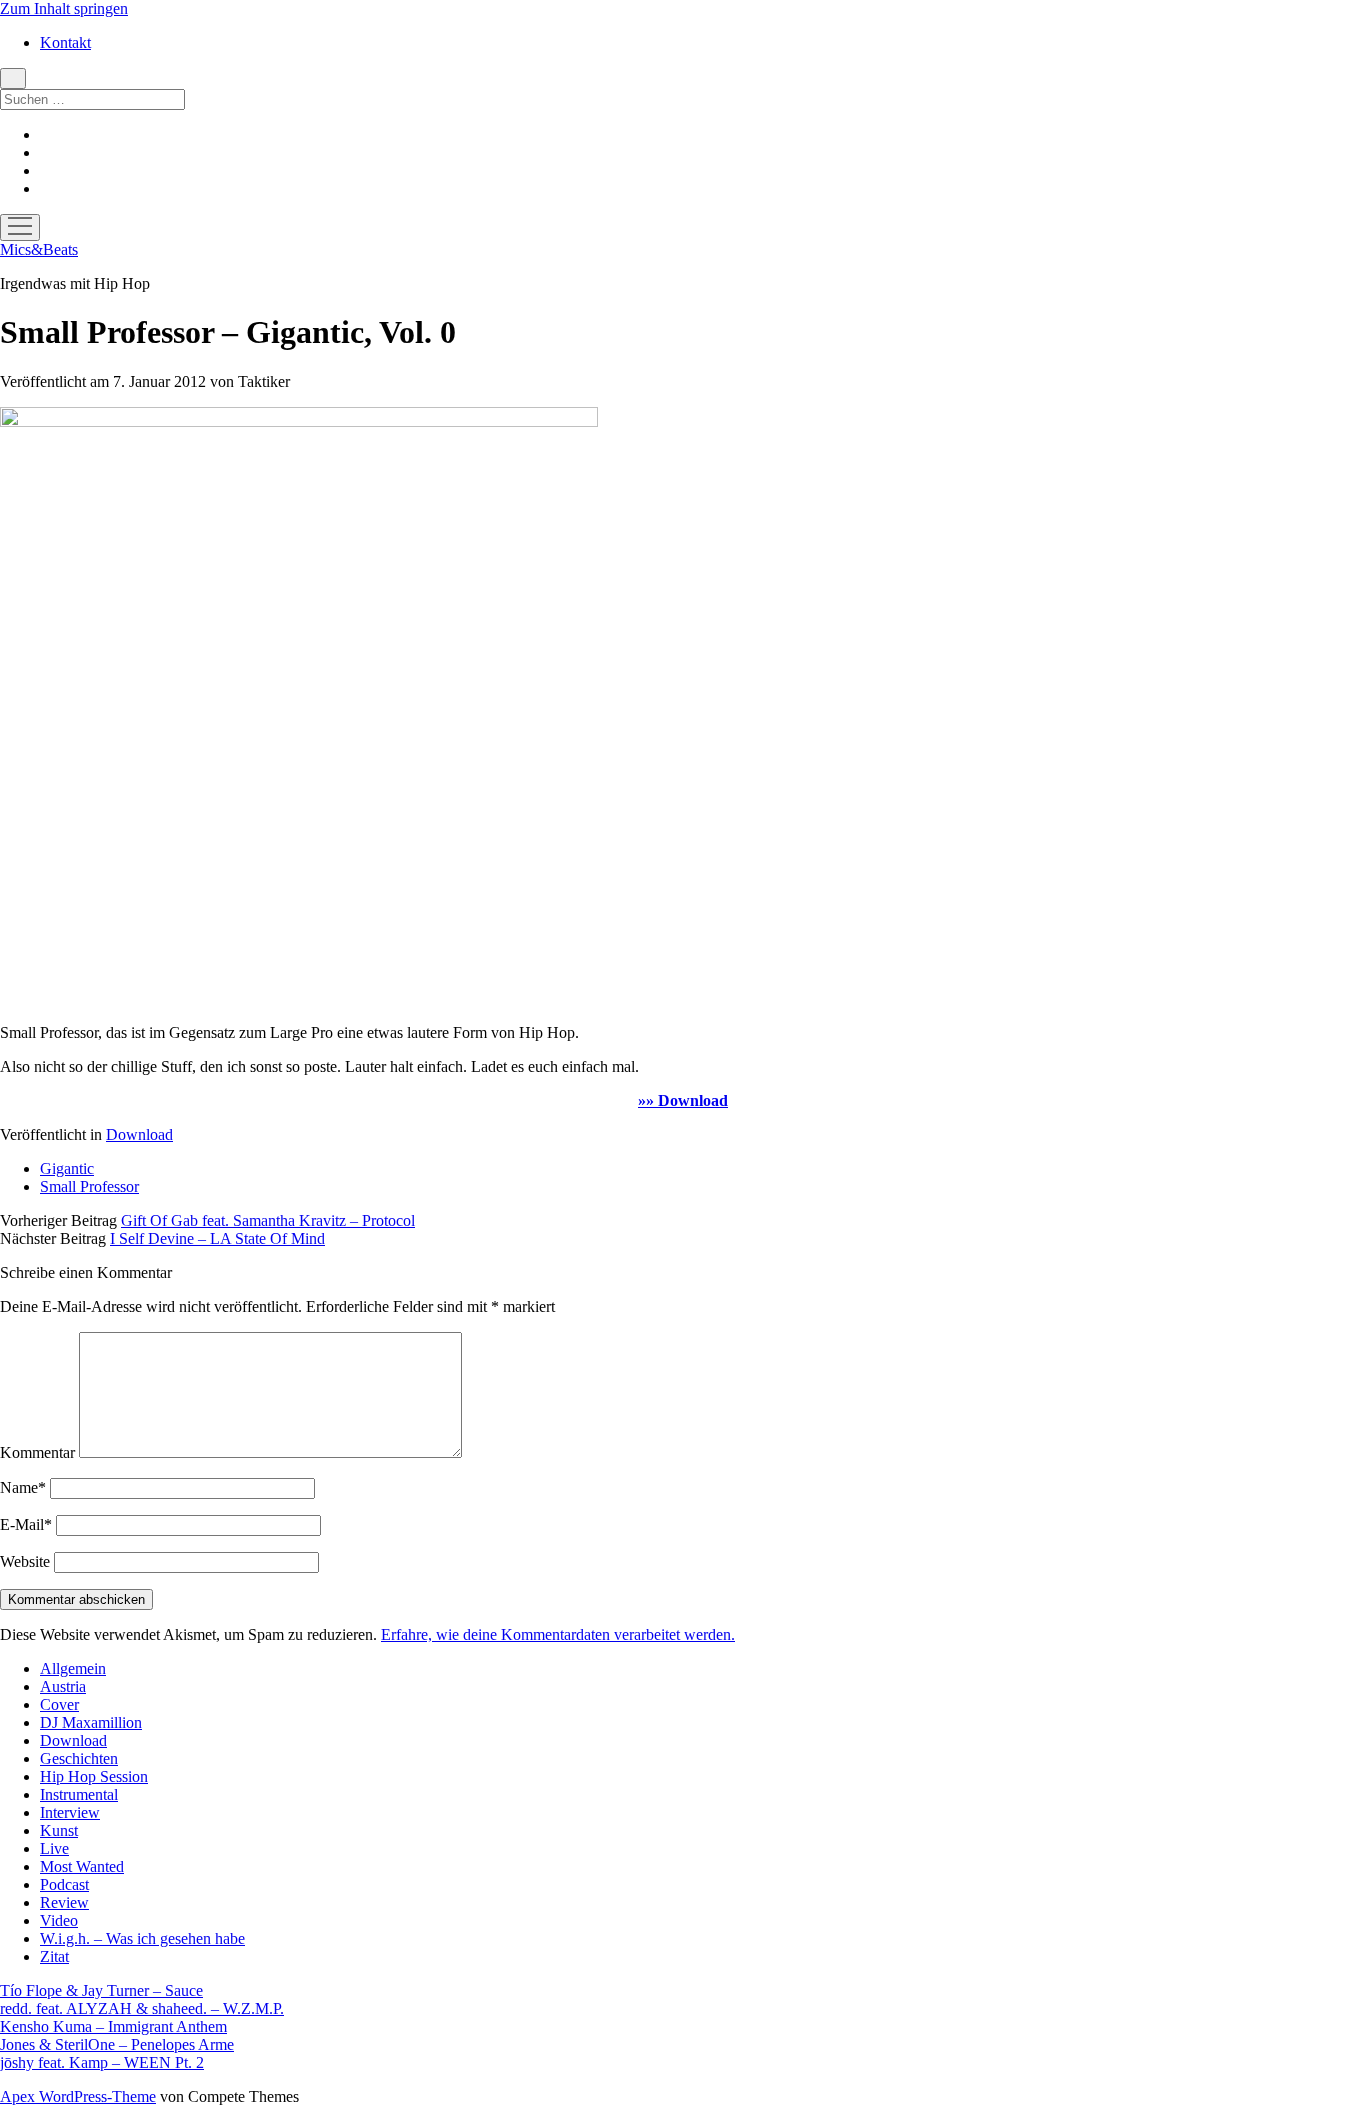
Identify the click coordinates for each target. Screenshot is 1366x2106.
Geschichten (79, 1758)
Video (59, 1920)
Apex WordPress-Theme (78, 2096)
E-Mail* (26, 1524)
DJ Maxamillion (91, 1722)
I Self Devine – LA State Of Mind (217, 1238)
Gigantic (67, 1168)
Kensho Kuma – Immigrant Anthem (113, 2026)
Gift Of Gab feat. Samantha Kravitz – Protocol (268, 1220)
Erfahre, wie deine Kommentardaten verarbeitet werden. (558, 1634)
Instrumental (79, 1794)
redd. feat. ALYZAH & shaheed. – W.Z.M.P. (142, 2008)
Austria (63, 1686)
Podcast (64, 1884)
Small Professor (89, 1186)
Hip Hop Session (94, 1776)
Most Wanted (82, 1866)
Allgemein (73, 1668)
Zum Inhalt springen (64, 8)
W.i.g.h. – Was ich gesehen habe (142, 1938)
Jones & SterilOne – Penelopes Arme (117, 2044)
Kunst (59, 1830)
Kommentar (37, 1452)
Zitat (54, 1956)
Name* (23, 1487)
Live (54, 1848)
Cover (59, 1704)
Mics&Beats (39, 249)
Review (64, 1902)
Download (139, 1134)
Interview (70, 1812)
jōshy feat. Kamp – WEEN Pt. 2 (102, 2062)
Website (25, 1561)
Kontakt (65, 42)
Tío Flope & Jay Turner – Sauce (101, 1990)
